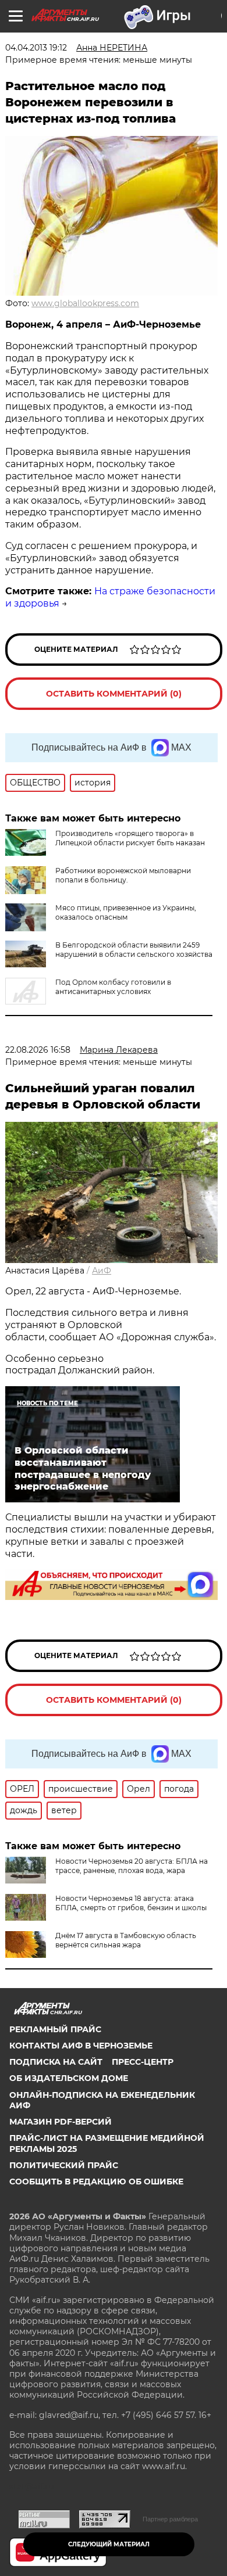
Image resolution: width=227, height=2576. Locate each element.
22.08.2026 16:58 (38, 1050)
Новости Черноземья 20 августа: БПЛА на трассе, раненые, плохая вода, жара (132, 1866)
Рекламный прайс (55, 2029)
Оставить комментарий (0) (114, 694)
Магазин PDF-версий (61, 2122)
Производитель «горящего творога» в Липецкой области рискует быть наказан (130, 838)
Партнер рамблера (170, 2519)
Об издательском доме (69, 2078)
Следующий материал (109, 2544)
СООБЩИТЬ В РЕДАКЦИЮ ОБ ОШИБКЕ (96, 2182)
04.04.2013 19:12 (36, 48)
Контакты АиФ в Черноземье (81, 2046)
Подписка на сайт (56, 2062)
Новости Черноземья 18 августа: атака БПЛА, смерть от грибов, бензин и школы (131, 1903)
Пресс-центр (143, 2062)
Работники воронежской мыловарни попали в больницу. (123, 875)
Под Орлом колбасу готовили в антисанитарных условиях (113, 987)
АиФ (102, 1271)
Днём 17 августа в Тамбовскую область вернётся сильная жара (126, 1940)
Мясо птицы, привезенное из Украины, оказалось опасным (126, 912)
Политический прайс (64, 2165)
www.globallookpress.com (85, 303)
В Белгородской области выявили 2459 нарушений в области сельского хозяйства (134, 950)
